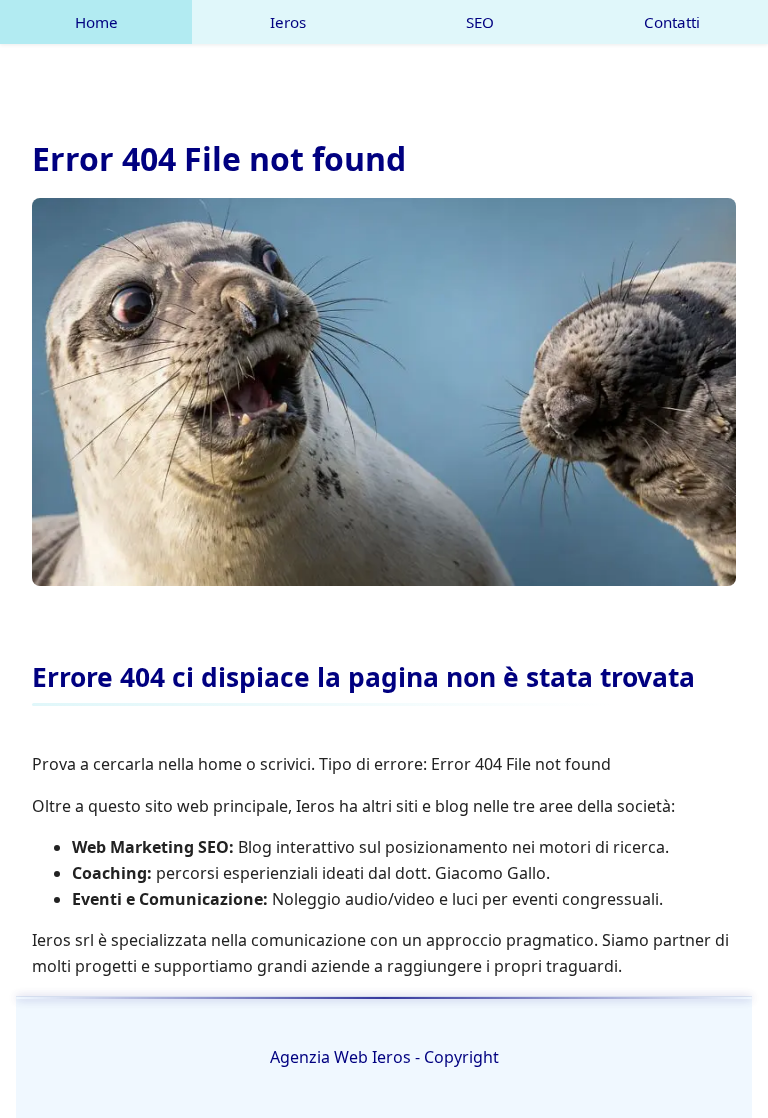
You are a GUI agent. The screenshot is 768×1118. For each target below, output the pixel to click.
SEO (480, 22)
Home (96, 22)
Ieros (288, 22)
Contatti (672, 22)
